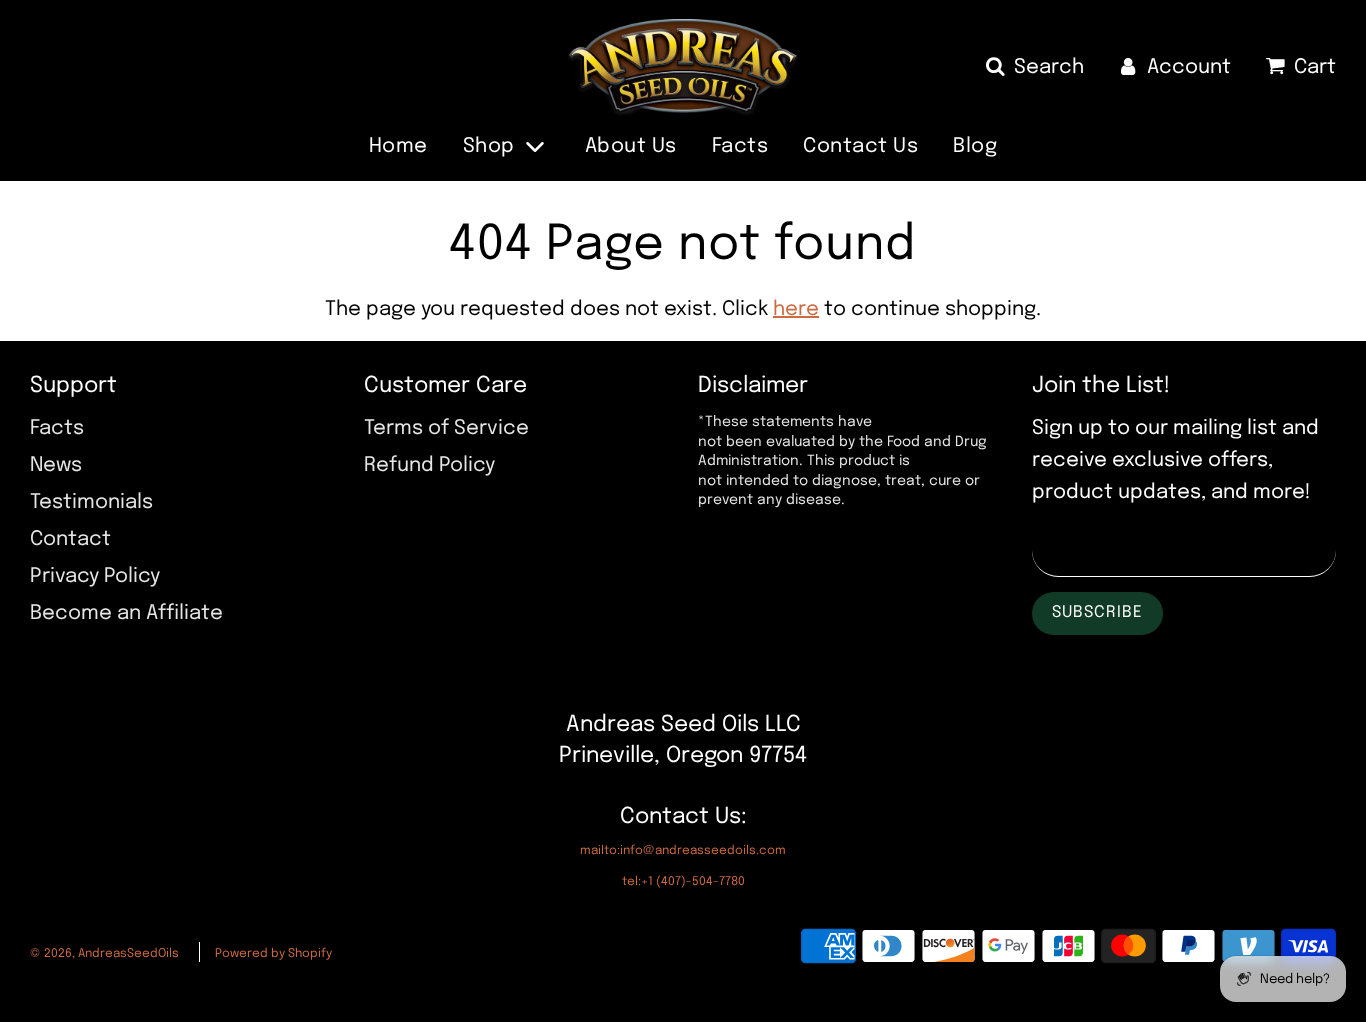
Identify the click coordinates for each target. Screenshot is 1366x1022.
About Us (631, 146)
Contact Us (860, 146)
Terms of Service (446, 428)
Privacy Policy (95, 576)
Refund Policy (429, 465)
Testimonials (91, 502)
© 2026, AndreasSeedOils (104, 954)
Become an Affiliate (126, 613)
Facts (740, 146)
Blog (975, 146)
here (796, 309)
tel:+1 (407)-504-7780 (683, 882)
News (56, 465)
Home (398, 146)
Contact (70, 539)
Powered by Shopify (273, 954)
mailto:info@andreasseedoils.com (683, 851)
